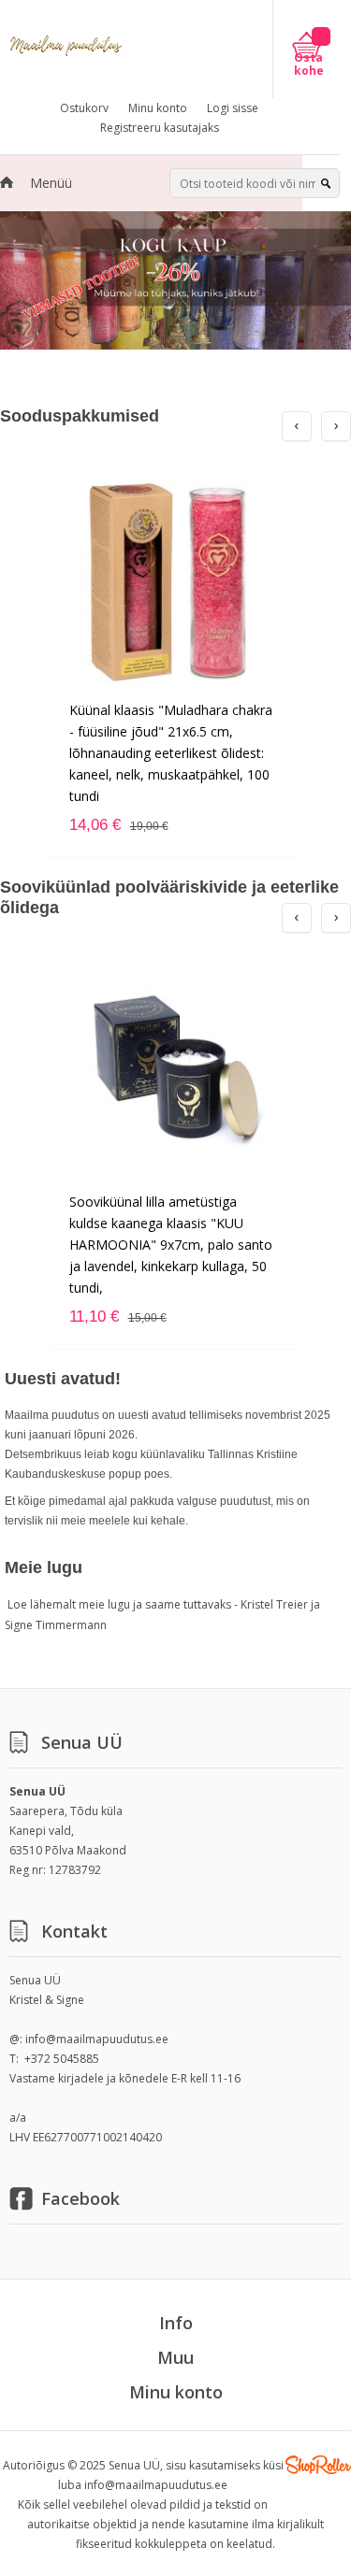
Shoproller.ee (318, 2465)
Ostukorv (84, 108)
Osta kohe (309, 64)
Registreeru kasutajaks (160, 128)
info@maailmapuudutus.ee (97, 2039)
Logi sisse (233, 108)
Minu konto (158, 108)
